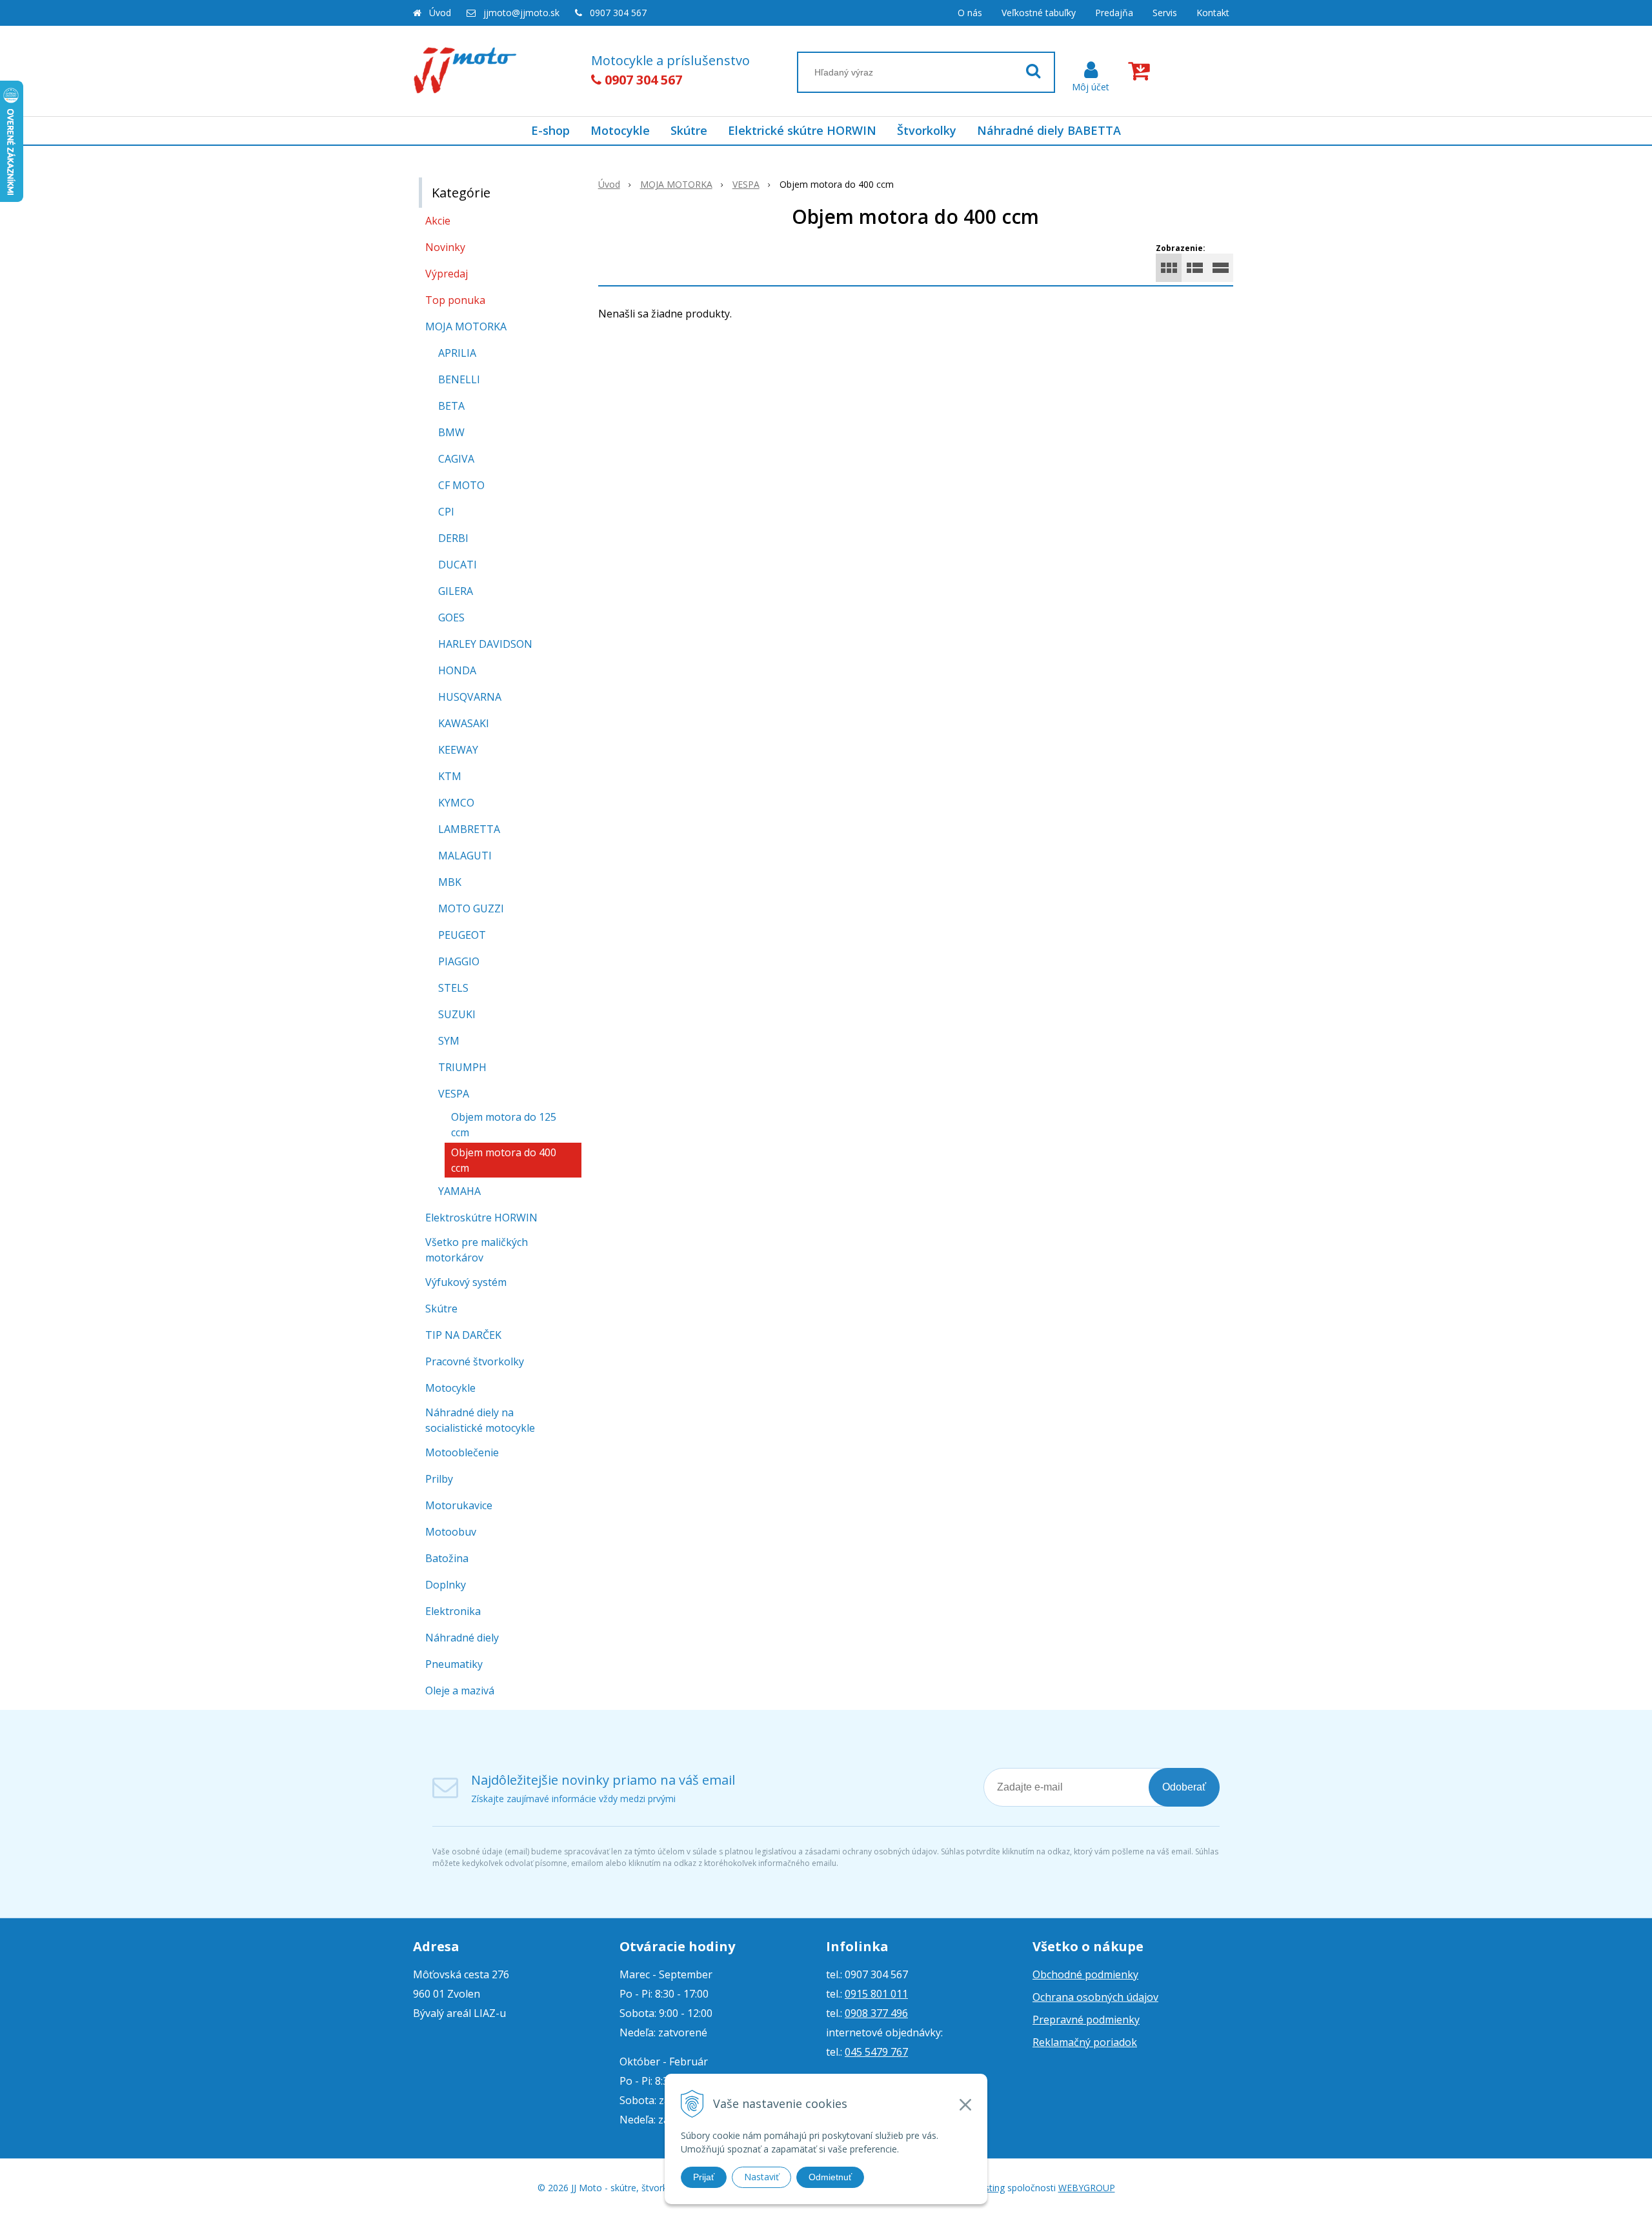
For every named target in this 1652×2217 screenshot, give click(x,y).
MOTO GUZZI (471, 908)
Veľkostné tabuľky (1039, 13)
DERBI (453, 538)
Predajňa (1114, 13)
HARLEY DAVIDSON (485, 644)
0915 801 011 (876, 1994)
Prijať (704, 2177)
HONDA (457, 670)
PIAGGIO (459, 961)
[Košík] (1142, 71)
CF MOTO (461, 485)
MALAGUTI (465, 856)
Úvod (440, 13)
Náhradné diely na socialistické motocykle (480, 1420)
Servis (1165, 13)
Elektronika (453, 1611)
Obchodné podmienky (1085, 1974)
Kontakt (1213, 13)
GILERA (456, 591)
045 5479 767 (876, 2052)
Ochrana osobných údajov (1095, 1997)
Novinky (445, 247)
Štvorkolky (927, 130)
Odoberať (1184, 1787)
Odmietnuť (830, 2177)
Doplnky (446, 1585)
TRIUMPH (462, 1067)
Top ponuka (455, 300)
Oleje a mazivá (460, 1690)
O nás (970, 13)
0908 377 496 (876, 2013)
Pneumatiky (454, 1664)
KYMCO (456, 803)
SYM (449, 1041)
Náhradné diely (462, 1638)
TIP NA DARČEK (463, 1335)
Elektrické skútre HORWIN (802, 130)
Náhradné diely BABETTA (1049, 130)
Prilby (439, 1479)
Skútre (689, 130)
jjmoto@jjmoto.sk (521, 13)
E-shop (550, 130)
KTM (450, 776)
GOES (451, 617)
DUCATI (458, 565)
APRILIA (457, 353)
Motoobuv (451, 1532)
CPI (446, 512)
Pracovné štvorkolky (475, 1361)
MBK (450, 882)
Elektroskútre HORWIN (481, 1218)
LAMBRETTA (469, 829)
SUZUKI (457, 1014)
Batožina (447, 1558)
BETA (451, 406)
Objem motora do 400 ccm (504, 1160)
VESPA (746, 184)
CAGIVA (456, 459)
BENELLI (459, 379)
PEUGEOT (462, 935)
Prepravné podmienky (1086, 2020)
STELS (453, 988)
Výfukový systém (466, 1282)
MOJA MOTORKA (676, 184)
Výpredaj (447, 274)
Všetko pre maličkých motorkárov (477, 1250)
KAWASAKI (464, 723)
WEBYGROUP (1087, 2188)
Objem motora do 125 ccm (504, 1125)
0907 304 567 (618, 13)
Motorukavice (459, 1505)
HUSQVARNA (470, 697)
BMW (451, 432)
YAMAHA (459, 1191)
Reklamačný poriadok (1085, 2042)
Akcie (438, 221)
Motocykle (620, 130)
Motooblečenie (462, 1452)
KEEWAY (458, 750)
